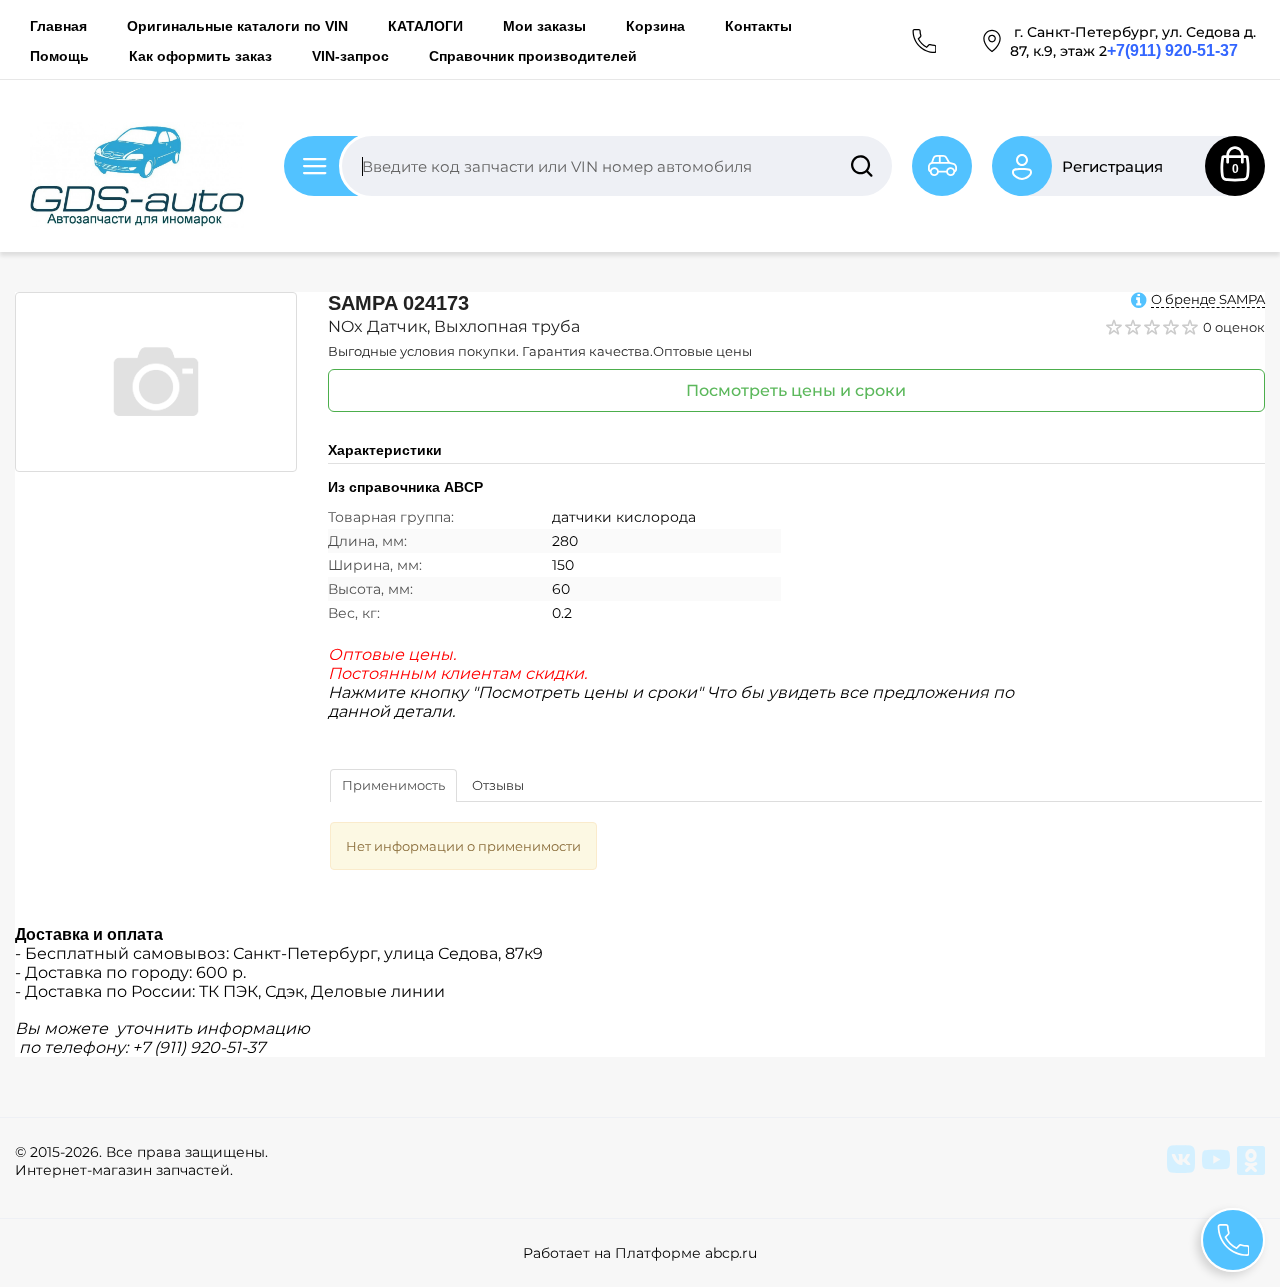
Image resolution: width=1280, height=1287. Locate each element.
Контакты (758, 26)
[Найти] (862, 166)
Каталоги (355, 166)
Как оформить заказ (200, 56)
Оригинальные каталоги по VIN (237, 26)
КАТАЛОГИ (425, 26)
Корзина (655, 26)
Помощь (59, 56)
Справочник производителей (533, 56)
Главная (58, 26)
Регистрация (1112, 166)
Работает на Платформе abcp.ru (640, 1253)
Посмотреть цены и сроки (796, 390)
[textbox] (617, 166)
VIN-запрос (350, 56)
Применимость (393, 785)
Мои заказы (544, 26)
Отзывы (498, 785)
